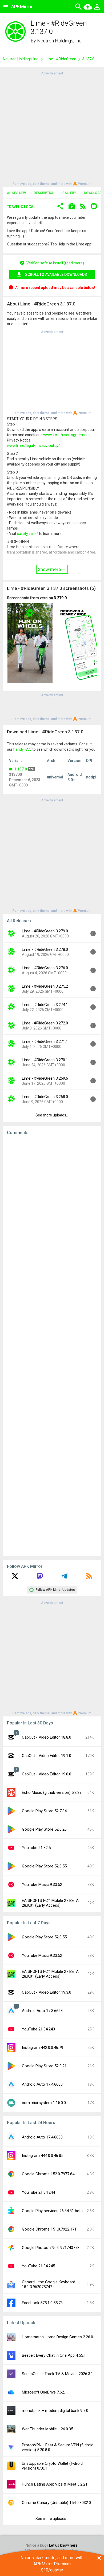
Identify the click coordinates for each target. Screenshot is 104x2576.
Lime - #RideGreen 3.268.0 (45, 1097)
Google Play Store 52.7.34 (44, 1811)
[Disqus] (52, 1346)
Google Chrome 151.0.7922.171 (49, 2229)
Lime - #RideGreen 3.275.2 (45, 986)
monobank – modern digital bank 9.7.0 (55, 2411)
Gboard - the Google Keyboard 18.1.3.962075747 (49, 2284)
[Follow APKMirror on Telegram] (64, 1578)
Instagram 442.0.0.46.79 (43, 2048)
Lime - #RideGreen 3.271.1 (45, 1041)
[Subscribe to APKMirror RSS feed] (89, 1578)
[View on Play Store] (72, 207)
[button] (60, 207)
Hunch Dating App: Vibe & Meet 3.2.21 (55, 2484)
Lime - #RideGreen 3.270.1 (45, 1060)
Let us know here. (64, 2545)
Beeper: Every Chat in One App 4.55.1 (54, 2355)
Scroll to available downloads (56, 275)
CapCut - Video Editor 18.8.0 (47, 1737)
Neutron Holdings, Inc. (60, 41)
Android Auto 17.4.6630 (42, 2084)
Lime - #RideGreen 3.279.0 (45, 931)
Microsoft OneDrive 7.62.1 (44, 2392)
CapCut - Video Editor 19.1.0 (47, 1756)
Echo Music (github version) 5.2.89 (52, 1792)
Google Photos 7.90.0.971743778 (51, 2248)
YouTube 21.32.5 (36, 1848)
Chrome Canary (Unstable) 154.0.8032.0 (56, 2503)
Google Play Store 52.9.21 (44, 2066)
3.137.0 (21, 769)
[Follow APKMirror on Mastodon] (40, 1578)
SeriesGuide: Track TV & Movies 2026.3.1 (57, 2374)
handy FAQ (22, 749)
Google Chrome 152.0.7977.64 (48, 2174)
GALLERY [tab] (69, 193)
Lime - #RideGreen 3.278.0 (45, 949)
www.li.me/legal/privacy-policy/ (33, 446)
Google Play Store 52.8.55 (44, 1866)
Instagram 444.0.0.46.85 (43, 2156)
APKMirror (22, 7)
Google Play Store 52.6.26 (44, 1829)
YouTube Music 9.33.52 (42, 1885)
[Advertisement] (52, 128)
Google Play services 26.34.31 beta (52, 2211)
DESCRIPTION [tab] (44, 193)
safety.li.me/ (28, 534)
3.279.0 (60, 598)
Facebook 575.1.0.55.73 (42, 2303)
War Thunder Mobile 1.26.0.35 (47, 2429)
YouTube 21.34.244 (38, 2192)
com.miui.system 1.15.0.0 (44, 2103)
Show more (50, 569)
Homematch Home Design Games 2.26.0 (57, 2337)
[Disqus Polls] (52, 1207)
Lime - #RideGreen (61, 59)
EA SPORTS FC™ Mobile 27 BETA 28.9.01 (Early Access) (50, 1903)
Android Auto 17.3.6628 (42, 2011)
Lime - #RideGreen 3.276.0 (45, 968)
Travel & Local (21, 207)
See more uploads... (52, 1115)
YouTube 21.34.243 (38, 2029)
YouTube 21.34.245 (38, 2266)
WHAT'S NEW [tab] (16, 193)
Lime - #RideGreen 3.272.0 (45, 1023)
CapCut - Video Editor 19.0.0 (47, 1774)
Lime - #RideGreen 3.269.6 (45, 1078)
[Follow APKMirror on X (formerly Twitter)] (15, 1578)
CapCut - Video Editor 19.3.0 (47, 1992)
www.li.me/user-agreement (67, 435)
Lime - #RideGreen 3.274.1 (45, 1005)
